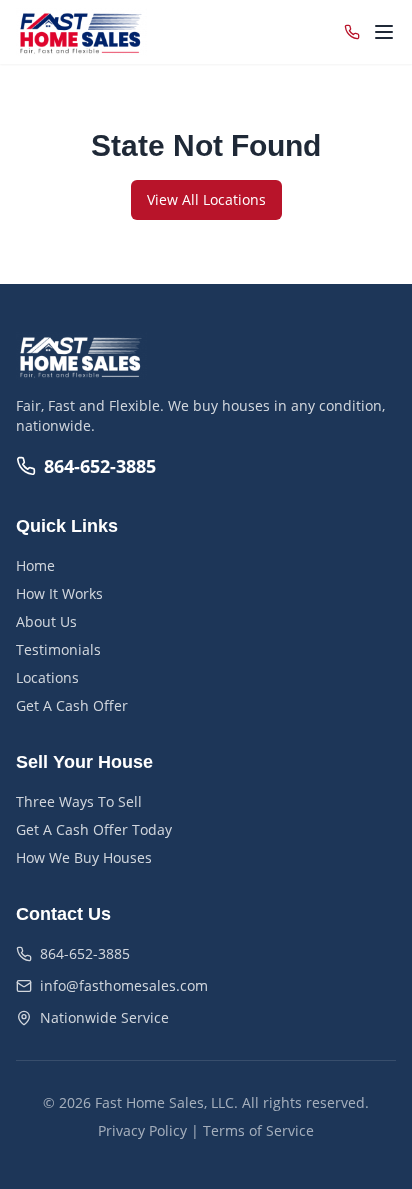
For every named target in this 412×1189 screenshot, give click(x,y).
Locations (47, 677)
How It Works (59, 593)
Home (35, 565)
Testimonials (58, 649)
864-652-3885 (100, 466)
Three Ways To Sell (79, 801)
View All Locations (206, 199)
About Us (46, 621)
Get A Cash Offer (72, 705)
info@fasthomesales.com (124, 985)
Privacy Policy (142, 1130)
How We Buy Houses (84, 857)
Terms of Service (258, 1130)
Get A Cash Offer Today (94, 829)
